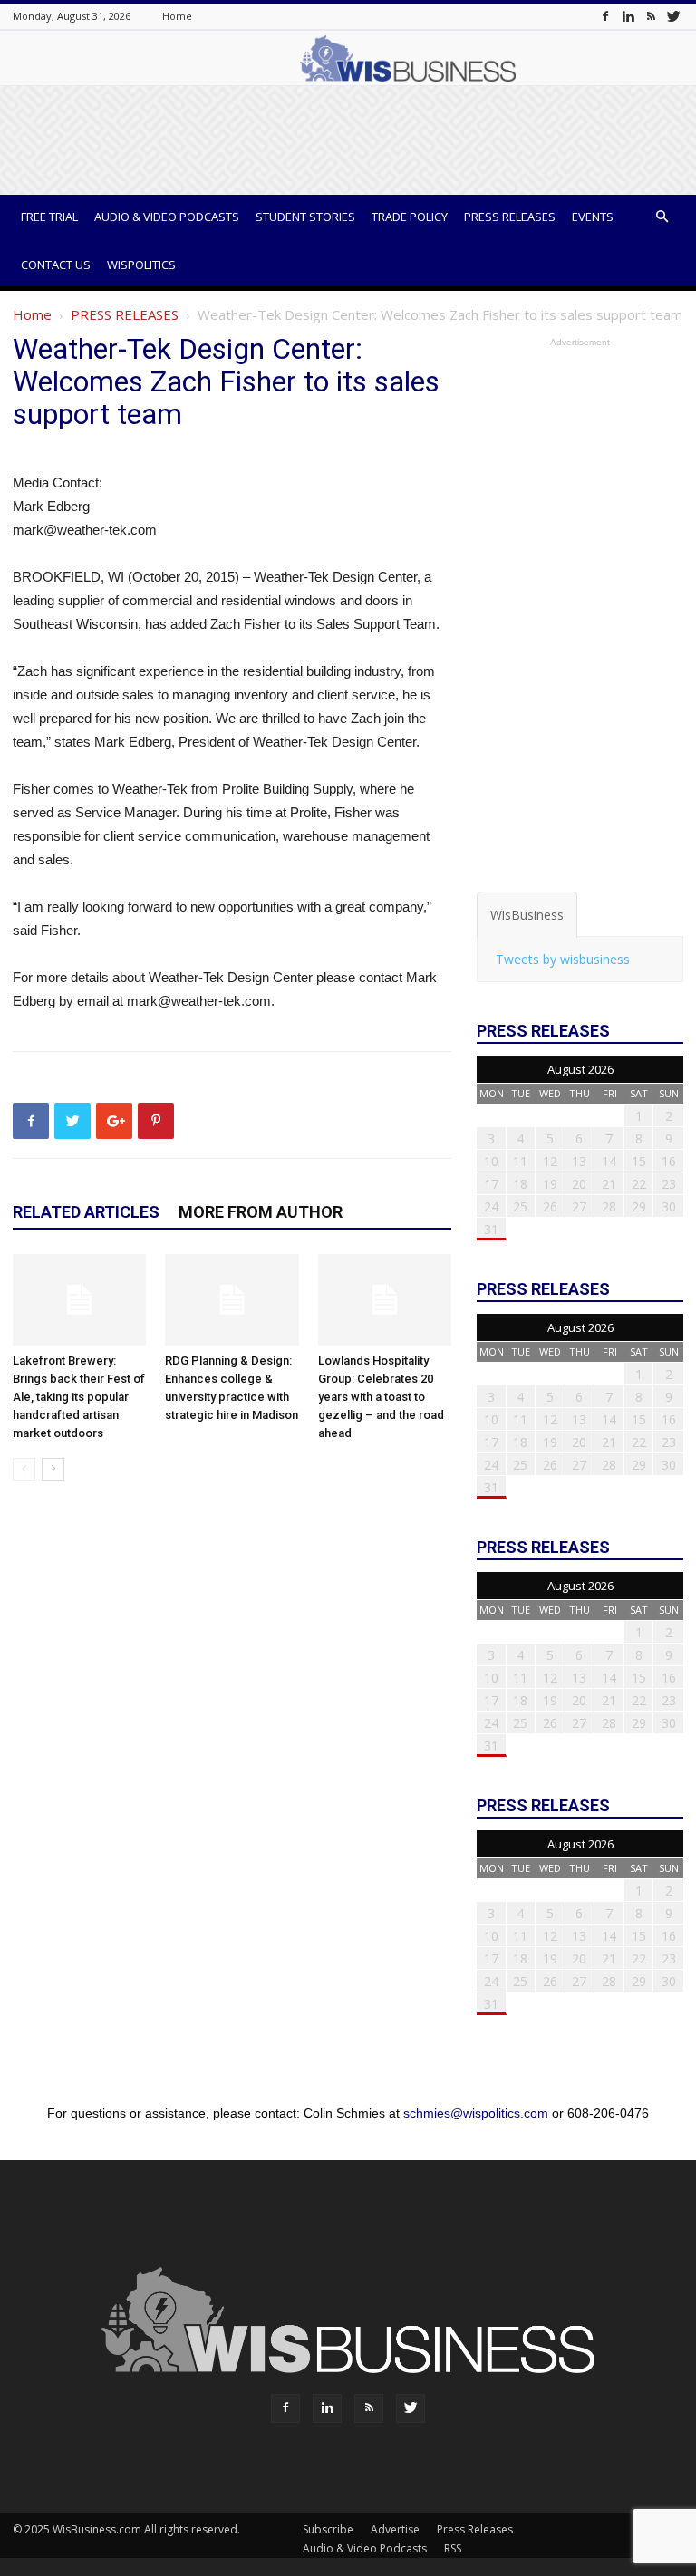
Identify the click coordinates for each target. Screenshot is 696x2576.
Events (593, 217)
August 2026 (580, 1069)
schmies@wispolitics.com (476, 2113)
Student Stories (305, 217)
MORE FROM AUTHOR (261, 1212)
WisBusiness (527, 915)
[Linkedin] (628, 16)
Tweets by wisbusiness (563, 959)
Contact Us (56, 265)
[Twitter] (673, 16)
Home (177, 16)
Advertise (395, 2529)
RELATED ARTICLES (86, 1212)
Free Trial (49, 217)
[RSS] (651, 16)
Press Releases (510, 217)
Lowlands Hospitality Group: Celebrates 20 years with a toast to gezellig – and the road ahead (381, 1397)
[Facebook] (605, 16)
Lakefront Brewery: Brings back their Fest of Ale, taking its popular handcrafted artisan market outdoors (79, 1397)
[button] (662, 217)
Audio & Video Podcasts (167, 217)
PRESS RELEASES (125, 314)
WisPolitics (141, 265)
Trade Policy (410, 217)
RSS (453, 2548)
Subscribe (328, 2529)
